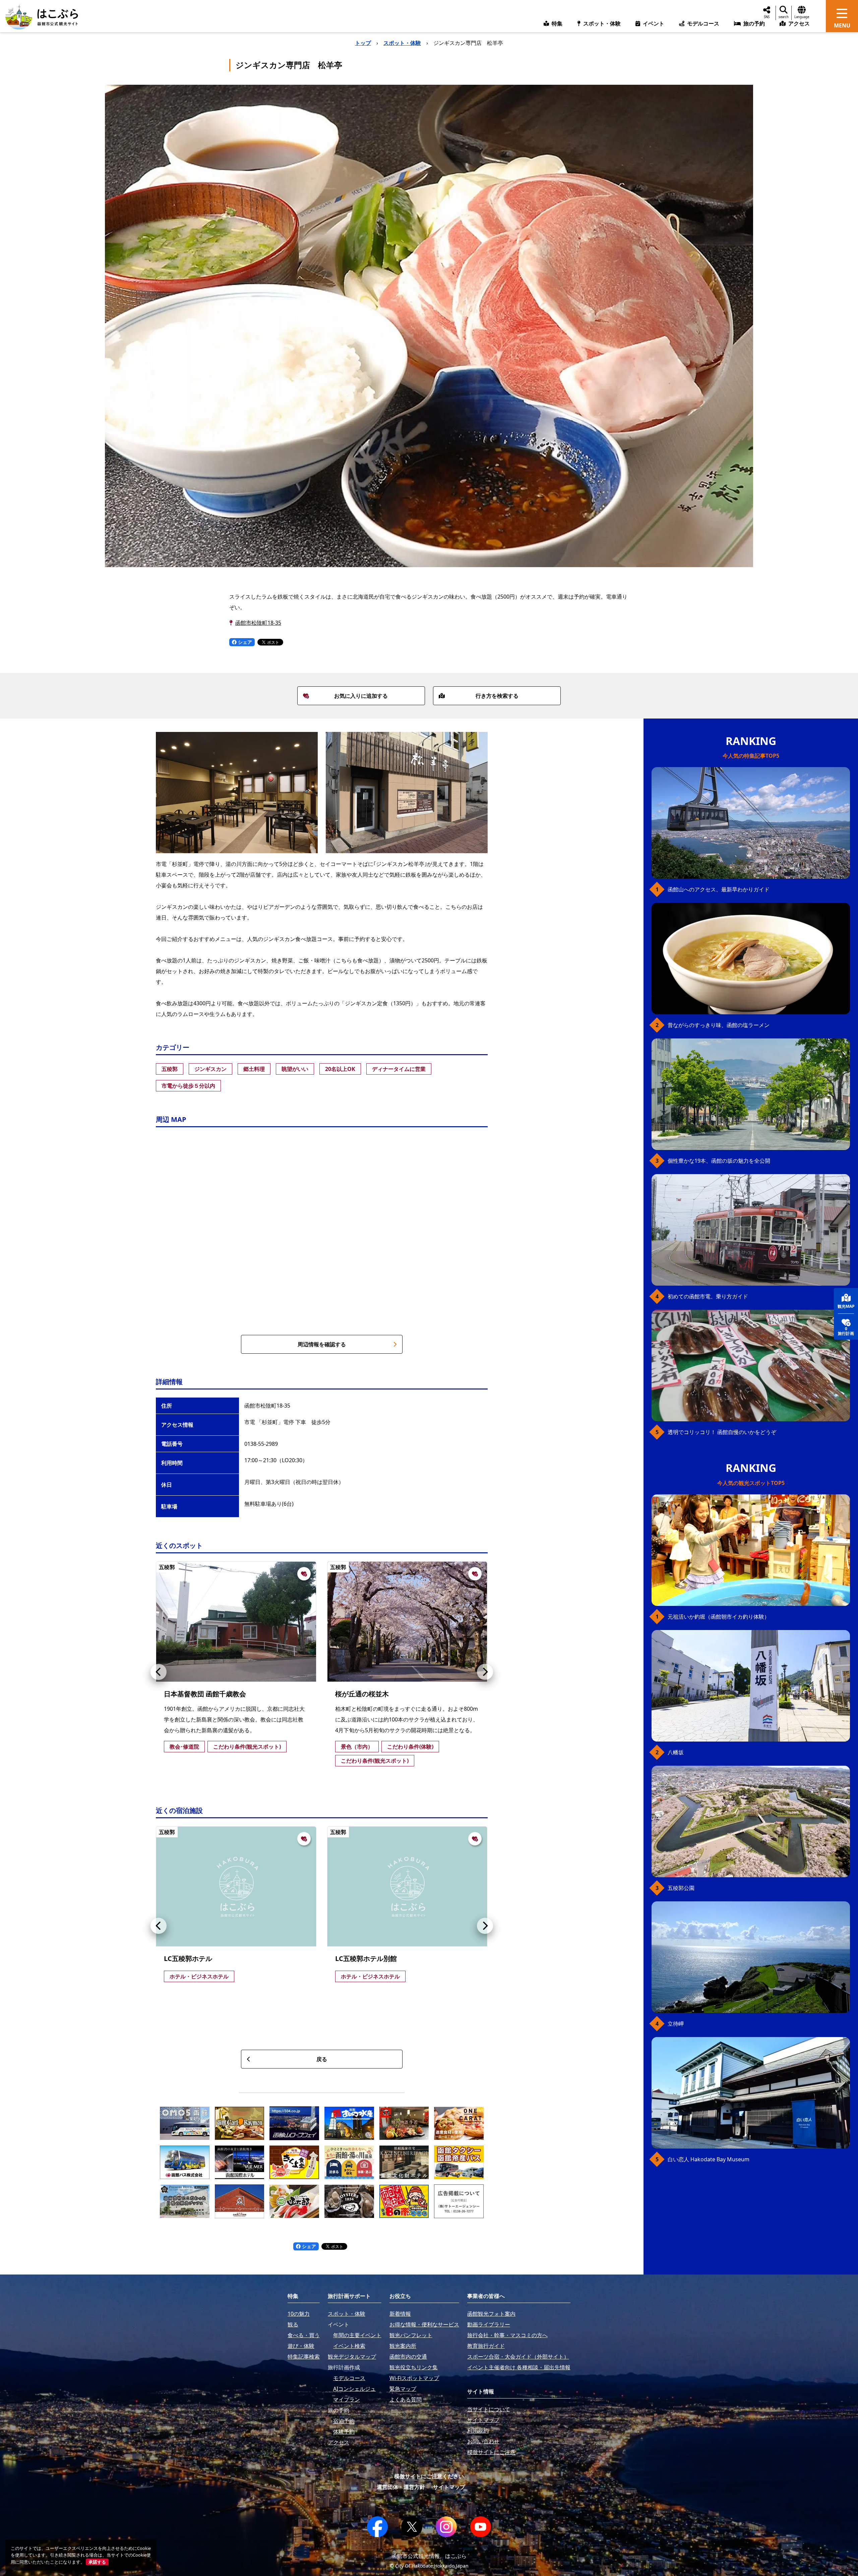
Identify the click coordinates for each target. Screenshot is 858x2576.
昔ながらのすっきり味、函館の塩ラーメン (719, 1025)
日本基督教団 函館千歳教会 (205, 1694)
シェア (244, 642)
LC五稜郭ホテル (188, 1958)
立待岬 (676, 2024)
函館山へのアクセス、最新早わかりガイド (719, 889)
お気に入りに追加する (361, 696)
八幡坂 (676, 1752)
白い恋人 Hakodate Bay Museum (709, 2159)
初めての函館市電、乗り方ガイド (708, 1296)
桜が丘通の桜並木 (362, 1694)
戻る (322, 2059)
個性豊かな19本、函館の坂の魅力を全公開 (719, 1161)
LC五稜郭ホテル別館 (366, 1958)
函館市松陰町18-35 (258, 623)
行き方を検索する (497, 696)
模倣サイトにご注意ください (429, 2476)
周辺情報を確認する (322, 1344)
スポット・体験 (402, 43)
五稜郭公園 (681, 1888)
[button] (159, 1672)
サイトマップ (449, 2487)
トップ (363, 43)
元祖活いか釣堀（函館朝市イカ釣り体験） (719, 1617)
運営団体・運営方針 (401, 2487)
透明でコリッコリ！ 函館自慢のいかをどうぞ (722, 1432)
